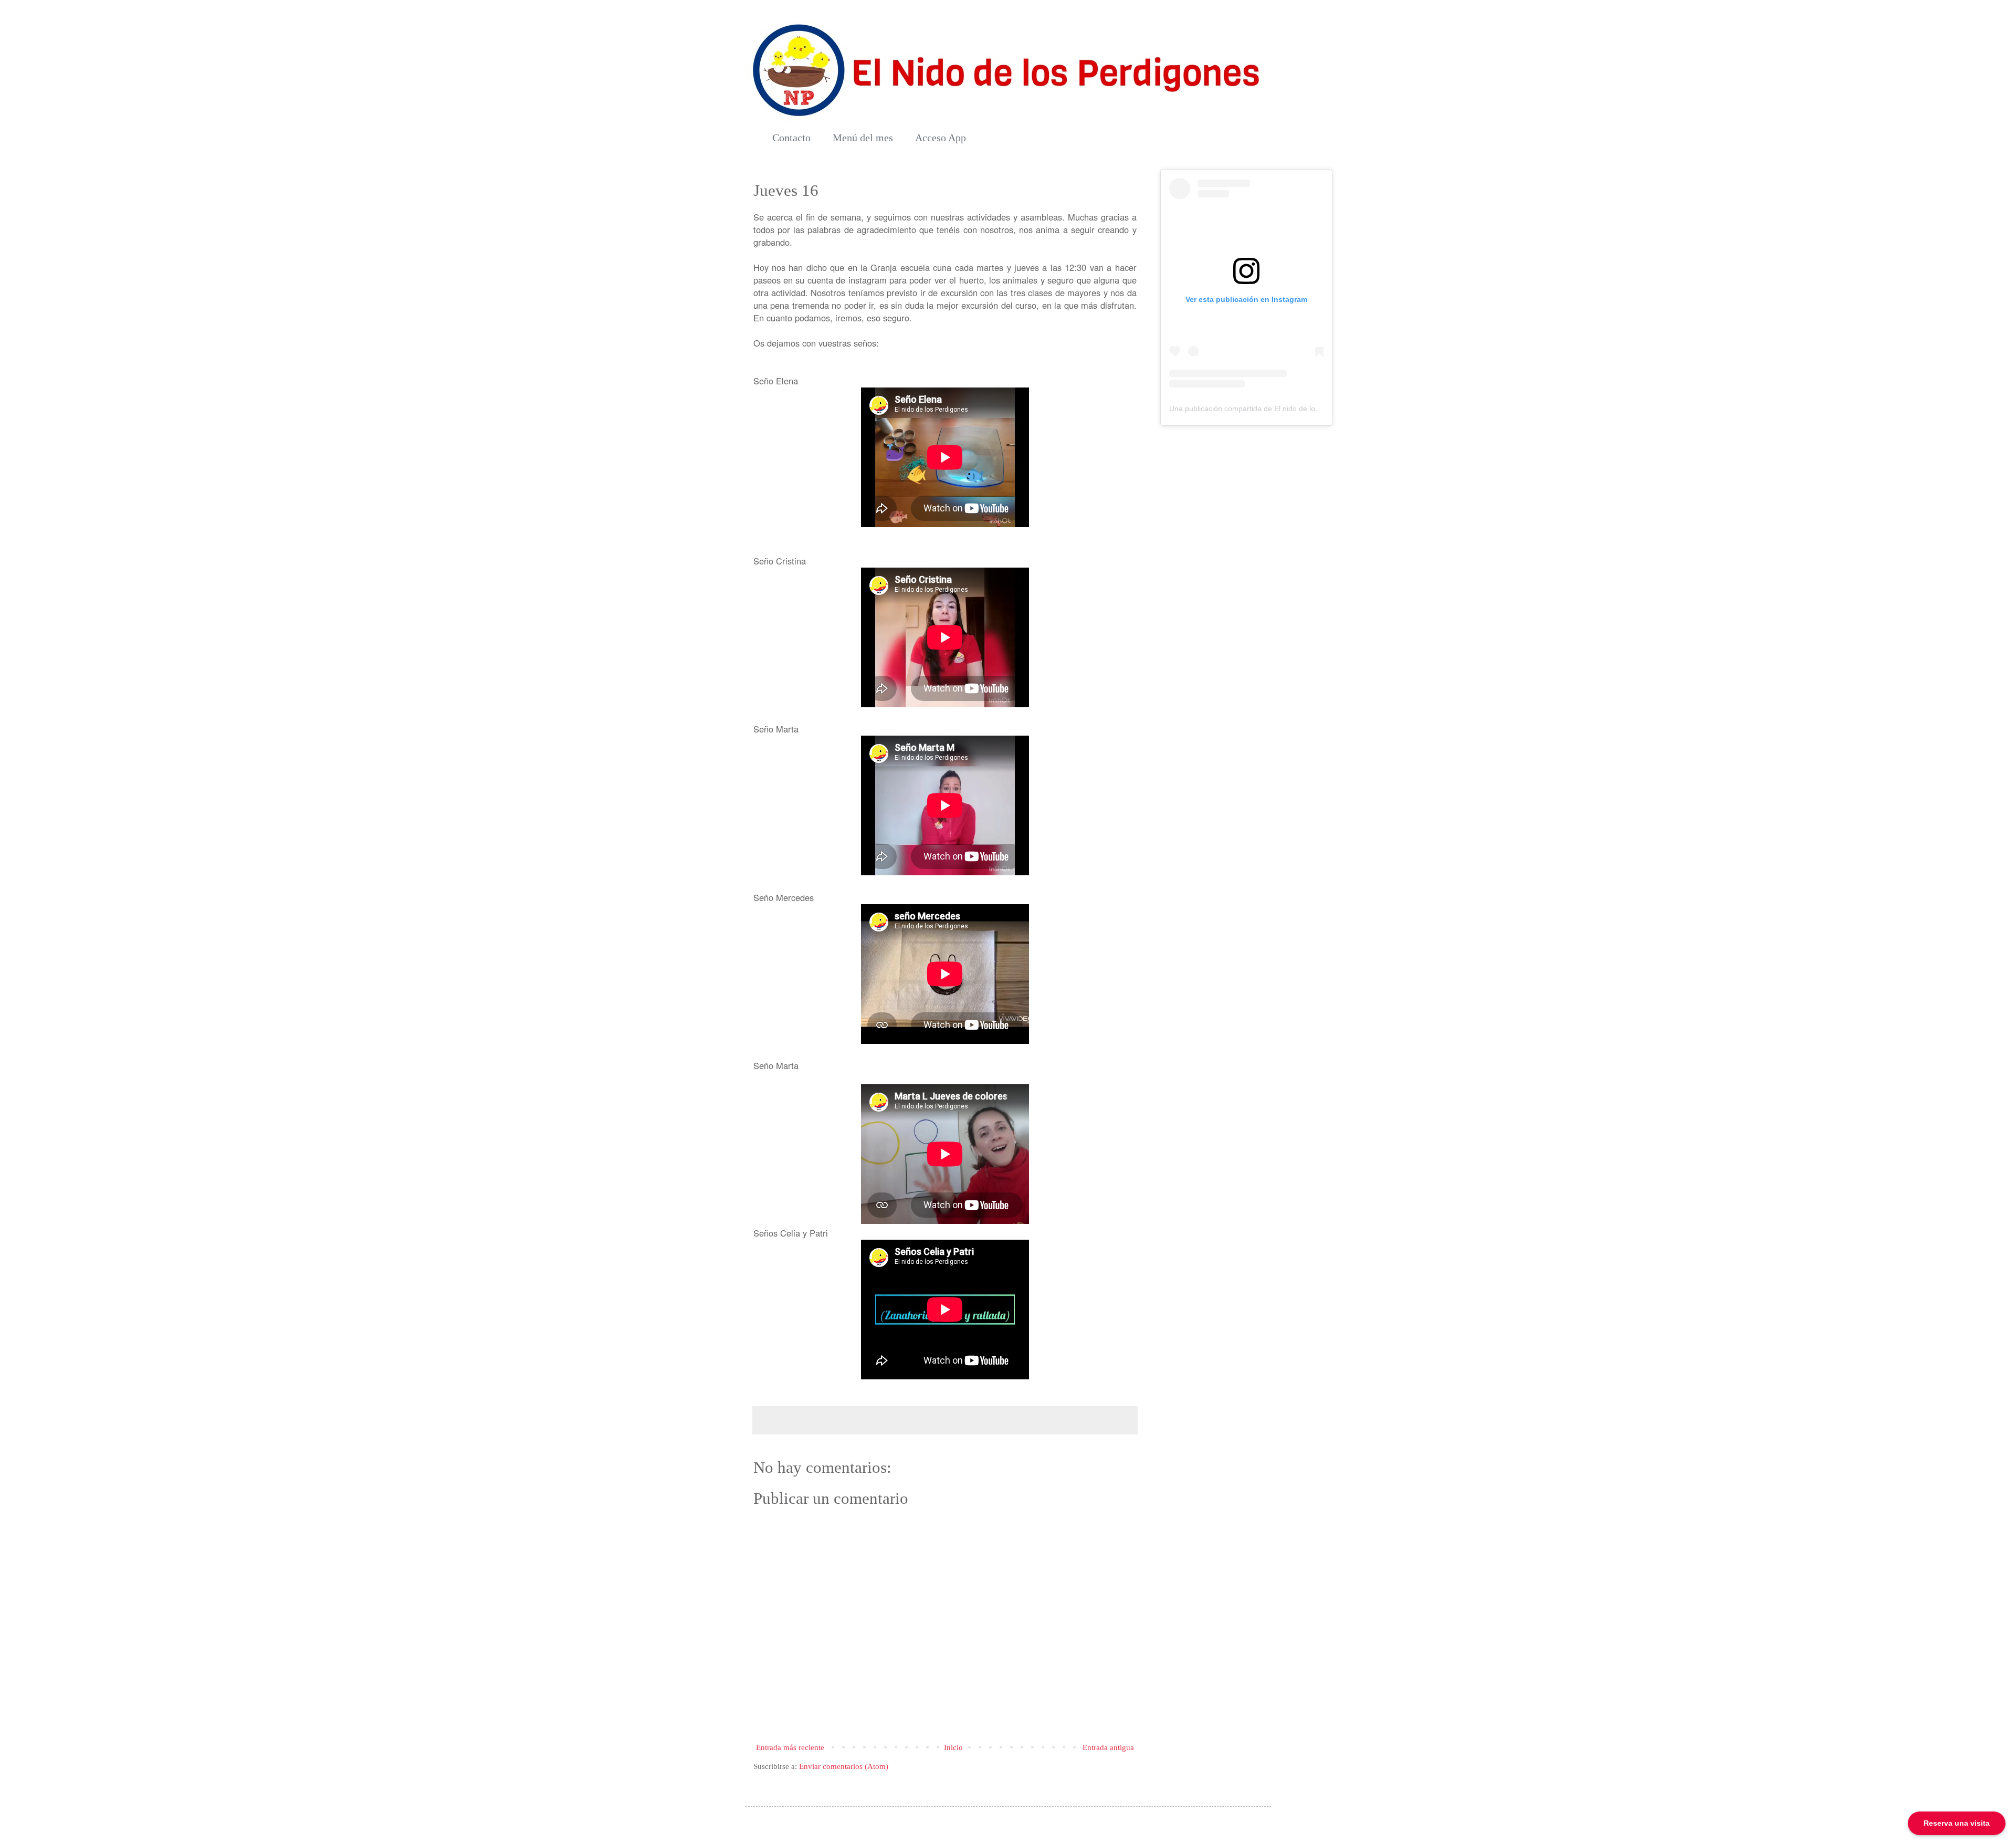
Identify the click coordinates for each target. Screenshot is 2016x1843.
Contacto (791, 138)
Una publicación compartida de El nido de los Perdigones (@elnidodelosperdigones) (1309, 409)
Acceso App (941, 138)
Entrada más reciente (790, 1747)
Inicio (953, 1747)
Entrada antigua (1108, 1747)
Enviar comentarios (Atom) (844, 1766)
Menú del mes (863, 138)
